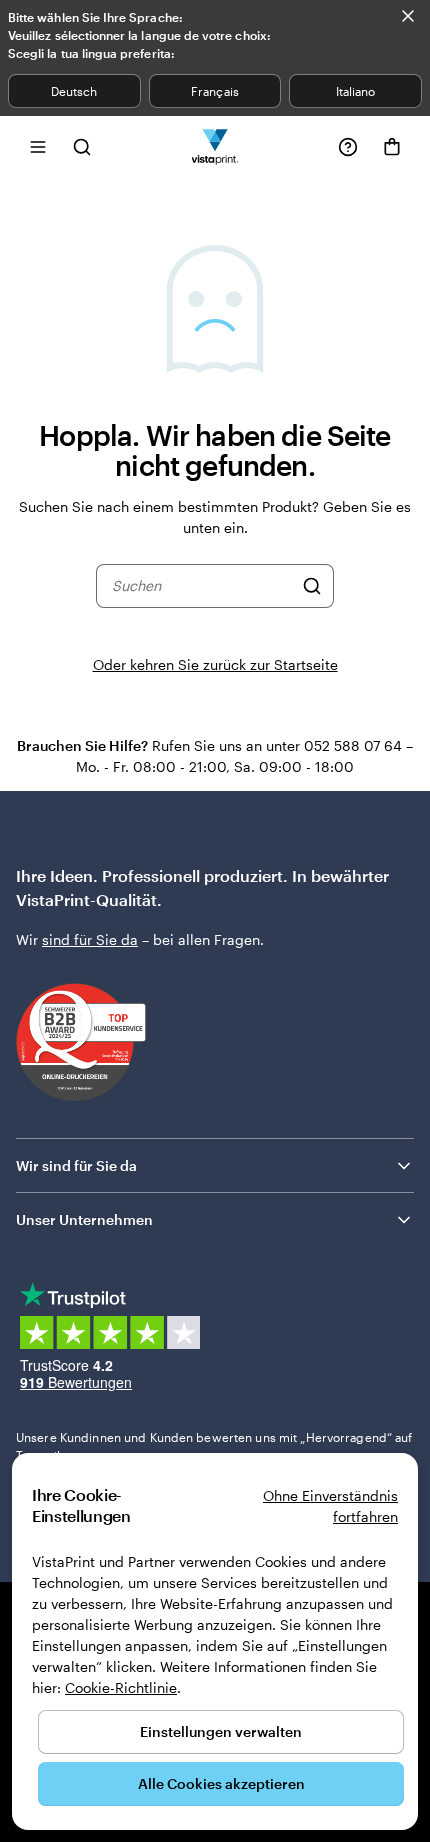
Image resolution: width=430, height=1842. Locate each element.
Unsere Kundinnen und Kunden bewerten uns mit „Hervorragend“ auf (214, 1446)
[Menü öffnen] (38, 146)
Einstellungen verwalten (221, 1731)
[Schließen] (408, 16)
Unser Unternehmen (84, 1219)
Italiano (355, 91)
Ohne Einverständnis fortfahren (330, 1506)
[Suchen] (312, 586)
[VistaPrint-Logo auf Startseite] (215, 146)
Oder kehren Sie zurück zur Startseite (215, 664)
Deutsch (74, 91)
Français (214, 91)
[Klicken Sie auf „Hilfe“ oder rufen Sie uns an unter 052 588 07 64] (348, 147)
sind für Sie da (90, 939)
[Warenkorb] (392, 147)
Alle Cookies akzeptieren (221, 1783)
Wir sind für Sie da (76, 1165)
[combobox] (202, 586)
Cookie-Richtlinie (121, 1687)
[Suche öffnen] (82, 146)
